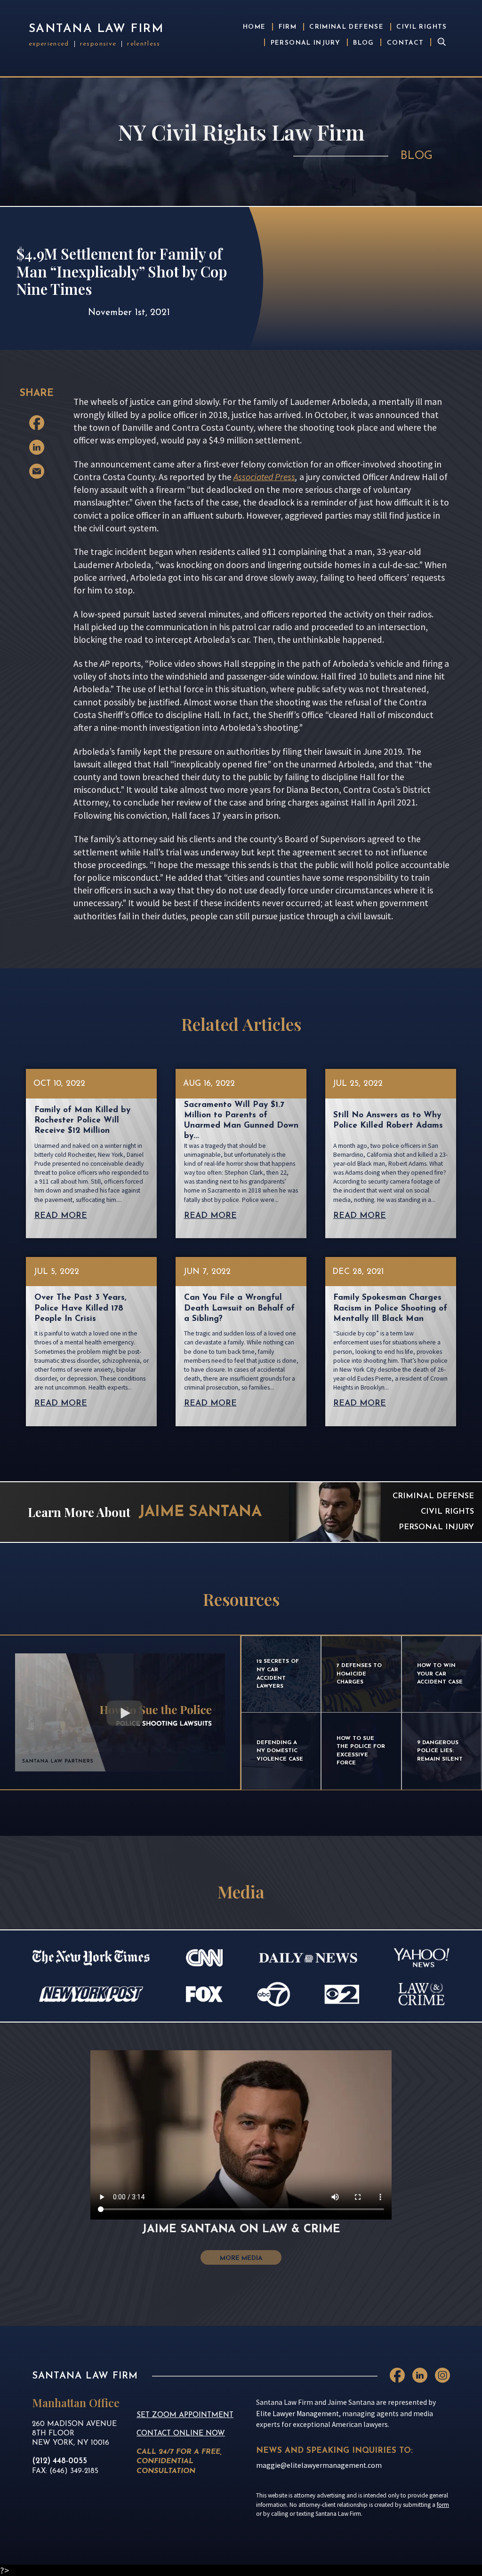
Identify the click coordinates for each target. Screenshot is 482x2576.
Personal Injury (305, 43)
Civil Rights (422, 27)
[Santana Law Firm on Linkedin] (420, 2375)
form (443, 2505)
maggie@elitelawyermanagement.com (319, 2465)
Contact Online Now (181, 2434)
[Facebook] (37, 423)
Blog (363, 43)
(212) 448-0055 (60, 2461)
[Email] (37, 471)
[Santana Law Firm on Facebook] (397, 2375)
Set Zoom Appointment (185, 2415)
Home (254, 27)
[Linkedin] (37, 447)
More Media (241, 2258)
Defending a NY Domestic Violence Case (280, 1751)
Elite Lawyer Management (297, 2414)
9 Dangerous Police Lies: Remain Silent (440, 1751)
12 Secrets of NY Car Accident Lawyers (278, 1674)
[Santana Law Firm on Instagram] (442, 2375)
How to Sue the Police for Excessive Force (361, 1751)
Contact (406, 43)
